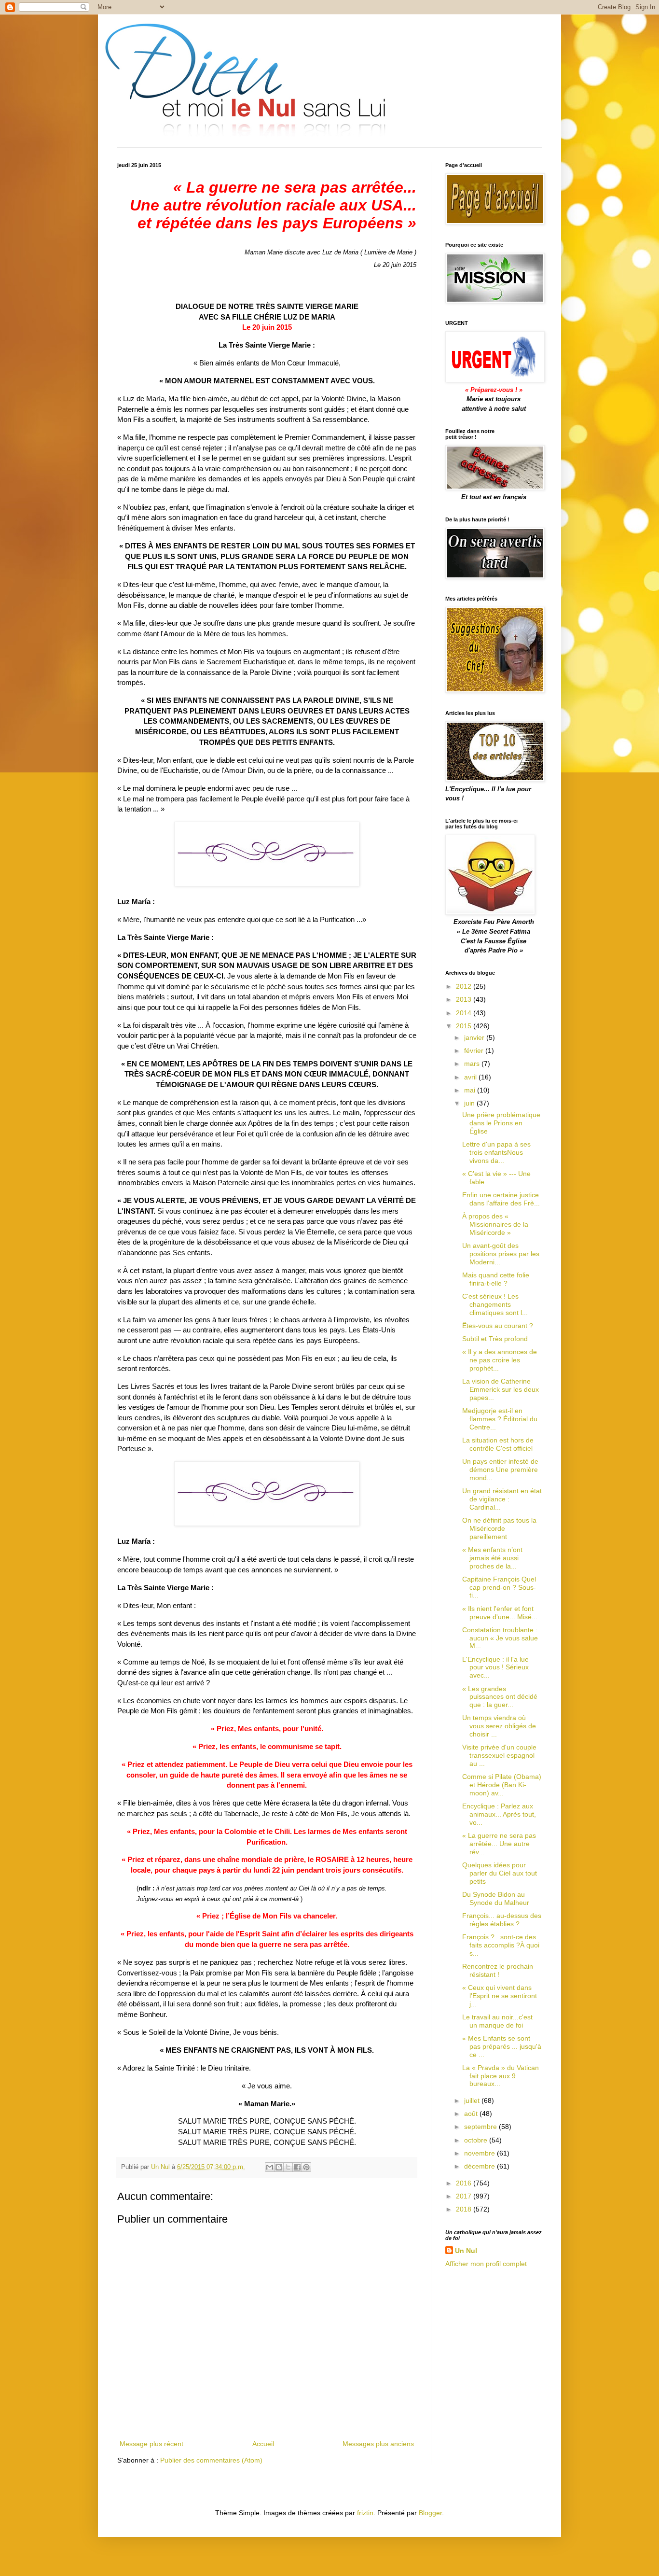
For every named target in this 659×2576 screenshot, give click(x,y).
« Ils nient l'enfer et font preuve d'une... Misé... (500, 1613)
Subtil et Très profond (495, 1339)
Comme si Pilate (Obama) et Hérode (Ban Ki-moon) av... (502, 1785)
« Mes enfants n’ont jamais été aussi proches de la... (492, 1558)
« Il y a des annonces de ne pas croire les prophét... (500, 1360)
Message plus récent (151, 2444)
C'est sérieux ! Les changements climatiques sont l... (495, 1304)
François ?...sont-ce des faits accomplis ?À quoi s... (501, 1945)
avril (471, 1077)
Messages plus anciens (378, 2444)
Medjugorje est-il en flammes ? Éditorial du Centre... (500, 1419)
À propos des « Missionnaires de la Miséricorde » (495, 1224)
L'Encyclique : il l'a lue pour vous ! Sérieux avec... (495, 1667)
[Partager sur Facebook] (297, 2167)
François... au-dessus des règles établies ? (502, 1920)
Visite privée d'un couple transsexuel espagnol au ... (499, 1755)
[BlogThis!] (279, 2167)
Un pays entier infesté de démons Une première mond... (500, 1470)
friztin (365, 2513)
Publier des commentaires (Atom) (211, 2460)
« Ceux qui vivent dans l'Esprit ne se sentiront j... (500, 1996)
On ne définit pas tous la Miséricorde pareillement (499, 1528)
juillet (473, 2100)
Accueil (263, 2444)
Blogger (430, 2513)
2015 (465, 1026)
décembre (481, 2166)
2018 (465, 2209)
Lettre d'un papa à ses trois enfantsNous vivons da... (496, 1152)
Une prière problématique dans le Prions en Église (501, 1123)
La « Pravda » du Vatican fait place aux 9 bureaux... (501, 2076)
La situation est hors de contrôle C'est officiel (498, 1444)
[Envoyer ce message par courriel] (270, 2167)
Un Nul (466, 2251)
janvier (475, 1037)
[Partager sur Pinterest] (306, 2167)
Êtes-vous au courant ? (498, 1326)
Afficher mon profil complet (486, 2264)
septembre (481, 2127)
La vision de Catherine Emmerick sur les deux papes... (501, 1389)
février (475, 1050)
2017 (465, 2196)
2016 (465, 2183)
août (472, 2114)
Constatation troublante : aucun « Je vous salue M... (500, 1638)
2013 (465, 999)
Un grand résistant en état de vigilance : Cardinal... (502, 1499)
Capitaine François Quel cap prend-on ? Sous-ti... (499, 1587)
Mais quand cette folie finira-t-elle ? (496, 1279)
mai (471, 1090)
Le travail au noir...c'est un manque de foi (497, 2021)
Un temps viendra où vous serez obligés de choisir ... (499, 1726)
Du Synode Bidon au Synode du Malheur (496, 1898)
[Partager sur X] (288, 2167)
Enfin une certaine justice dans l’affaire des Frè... (501, 1199)
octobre (477, 2140)
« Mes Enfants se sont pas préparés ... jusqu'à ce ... (502, 2046)
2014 (465, 1013)
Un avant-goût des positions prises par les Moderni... (501, 1254)
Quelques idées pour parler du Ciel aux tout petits (500, 1873)
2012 (465, 986)
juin (470, 1103)
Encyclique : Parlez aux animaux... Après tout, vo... (499, 1814)
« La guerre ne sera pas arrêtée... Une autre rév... (499, 1844)
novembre (481, 2153)
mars (473, 1064)
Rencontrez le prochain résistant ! (498, 1970)
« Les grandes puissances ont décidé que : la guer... (500, 1697)
